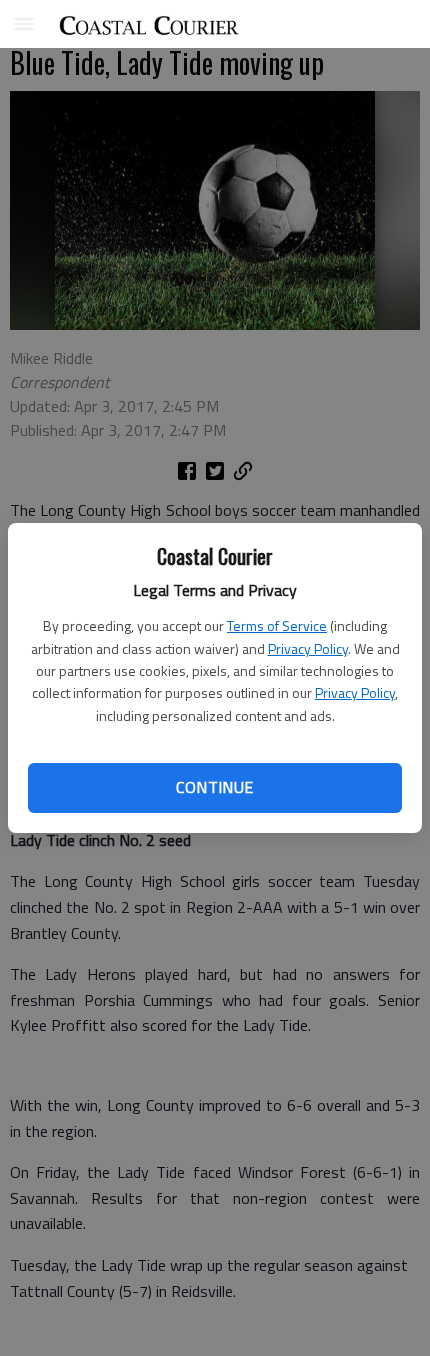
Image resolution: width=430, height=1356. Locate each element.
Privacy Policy (308, 648)
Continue (214, 787)
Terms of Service (277, 625)
